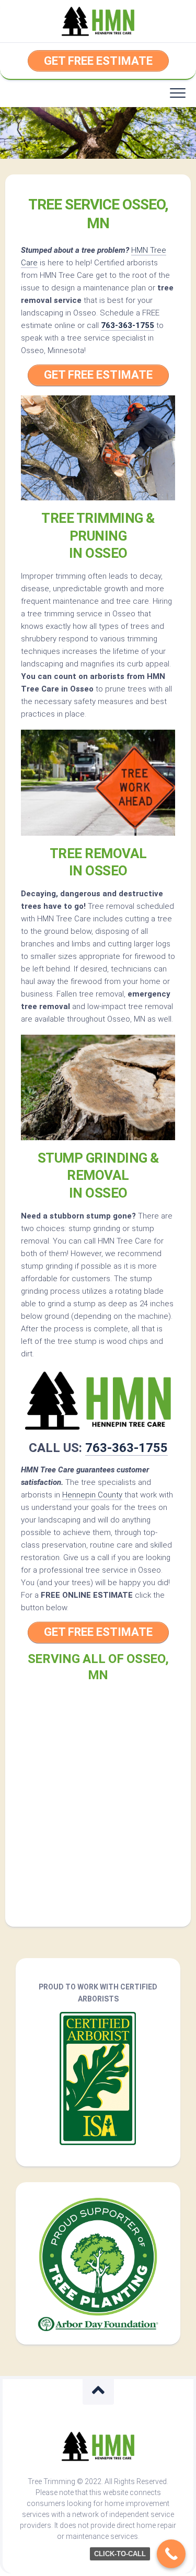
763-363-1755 (128, 325)
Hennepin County (92, 1495)
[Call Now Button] (171, 2554)
